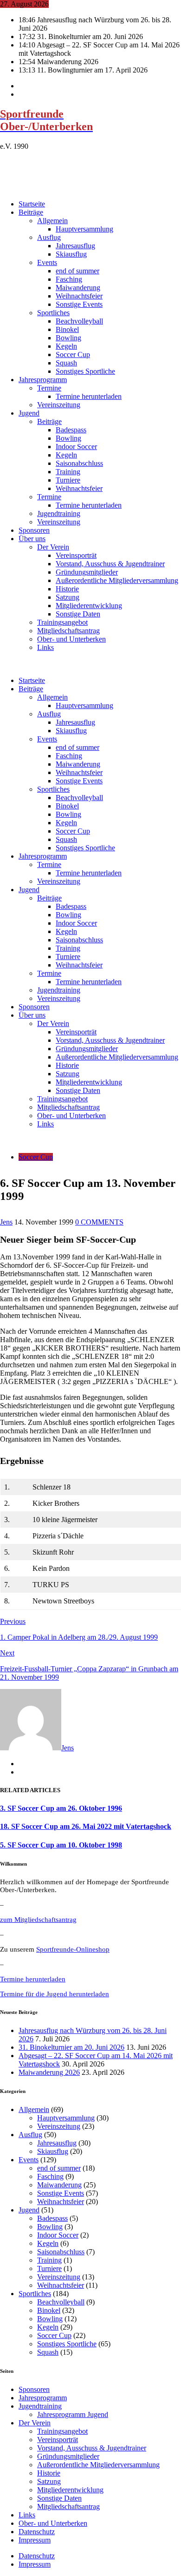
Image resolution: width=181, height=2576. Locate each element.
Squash (66, 363)
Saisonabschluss (79, 463)
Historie (67, 589)
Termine (49, 388)
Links (45, 647)
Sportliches (53, 313)
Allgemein (52, 221)
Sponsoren (34, 530)
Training (68, 472)
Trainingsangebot (62, 622)
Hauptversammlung (84, 229)
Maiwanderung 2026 (49, 2072)
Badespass (71, 430)
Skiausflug (71, 254)
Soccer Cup (73, 354)
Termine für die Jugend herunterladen (55, 1994)
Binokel (67, 329)
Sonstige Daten (78, 614)
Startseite (32, 204)
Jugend (29, 413)
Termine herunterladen (89, 396)
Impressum (35, 2540)
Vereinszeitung (59, 405)
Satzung (68, 597)
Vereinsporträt (76, 555)
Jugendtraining (59, 513)
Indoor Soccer (76, 447)
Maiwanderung (78, 288)
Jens (6, 1222)
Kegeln (66, 346)
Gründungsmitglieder (87, 572)
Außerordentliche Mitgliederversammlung (117, 580)
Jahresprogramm (43, 380)
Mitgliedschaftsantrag (68, 631)
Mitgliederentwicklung (89, 606)
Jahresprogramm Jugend (73, 2414)
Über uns (32, 539)
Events (47, 262)
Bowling (68, 338)
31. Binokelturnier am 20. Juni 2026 (71, 2047)
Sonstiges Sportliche (85, 371)
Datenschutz (37, 2532)
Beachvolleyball (79, 321)
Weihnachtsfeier (79, 296)
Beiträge (31, 212)
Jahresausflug (75, 246)
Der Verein (53, 547)
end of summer (78, 271)
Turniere (68, 480)
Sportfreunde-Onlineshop (73, 1949)
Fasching (69, 279)
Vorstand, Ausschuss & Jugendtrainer (110, 564)
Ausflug (49, 237)
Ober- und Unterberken (71, 639)
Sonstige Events (79, 304)
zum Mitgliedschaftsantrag (38, 1920)
